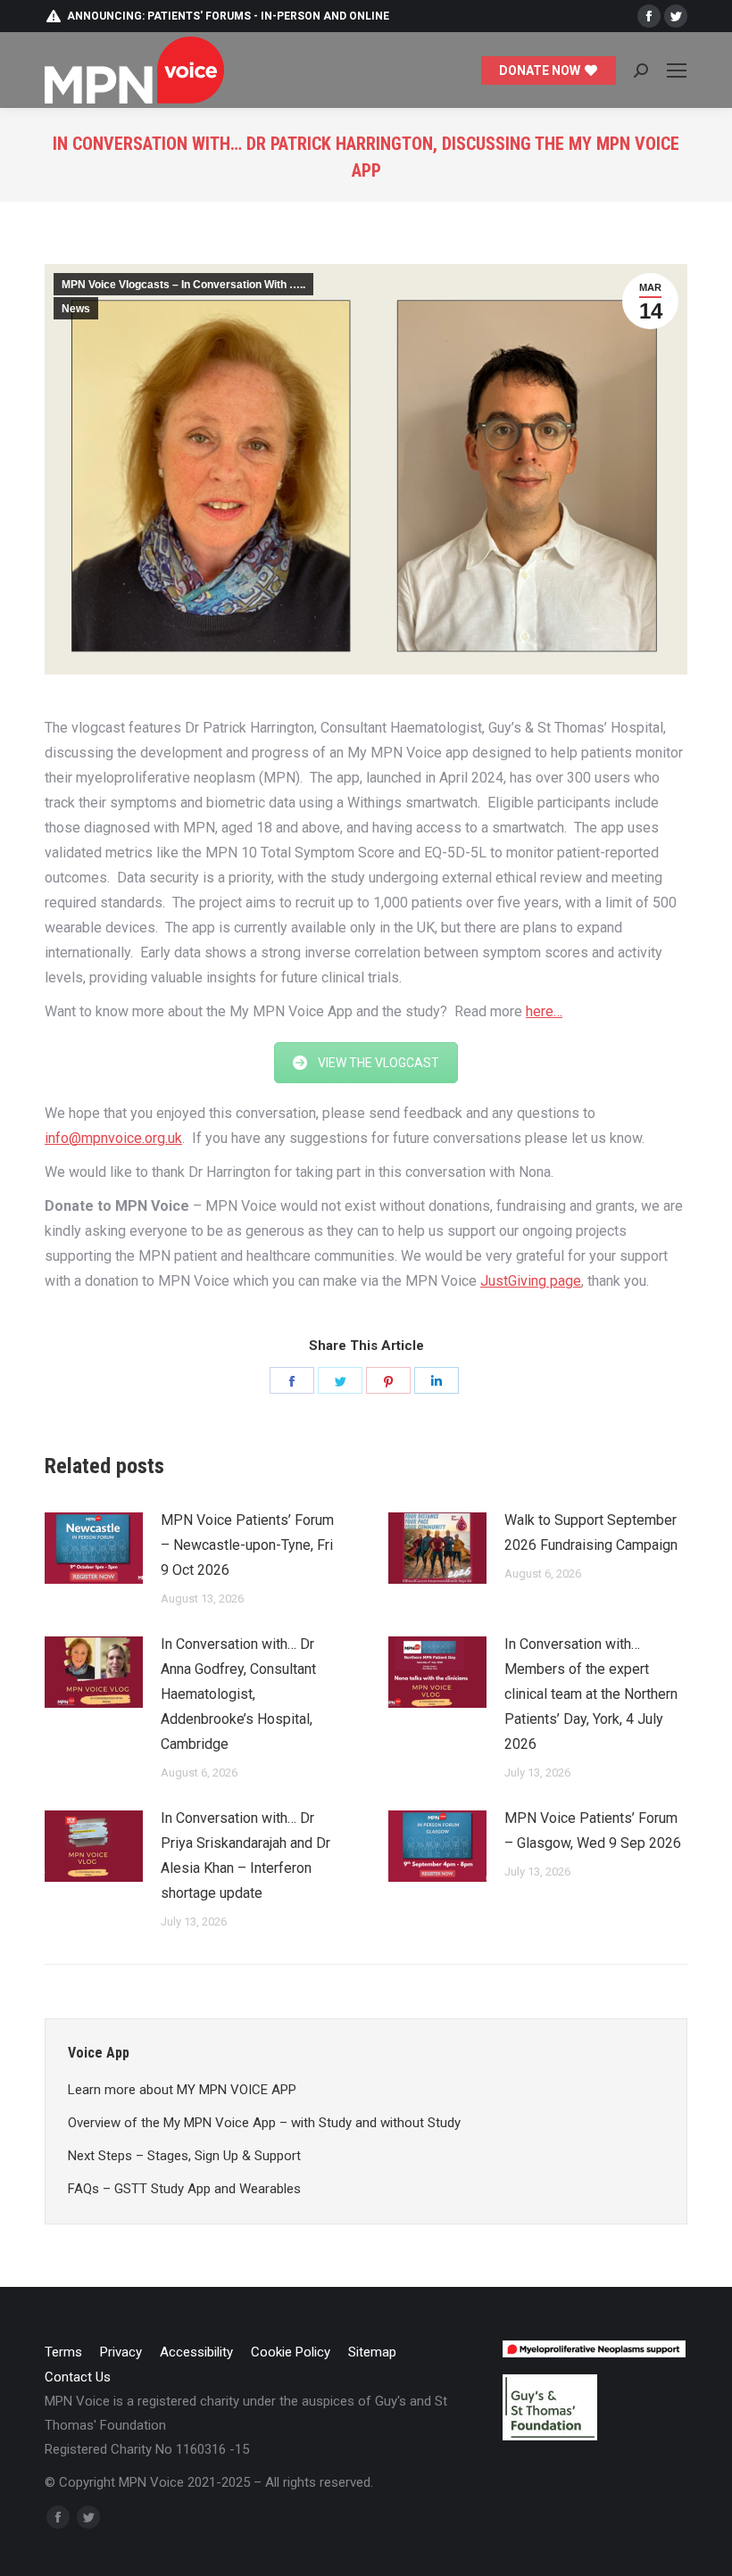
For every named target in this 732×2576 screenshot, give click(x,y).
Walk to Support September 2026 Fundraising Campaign (591, 1532)
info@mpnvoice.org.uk (113, 1138)
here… (544, 1011)
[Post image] (94, 1548)
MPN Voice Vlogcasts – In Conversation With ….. (183, 285)
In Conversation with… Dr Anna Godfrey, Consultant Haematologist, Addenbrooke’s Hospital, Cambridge (238, 1694)
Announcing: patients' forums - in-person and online (228, 16)
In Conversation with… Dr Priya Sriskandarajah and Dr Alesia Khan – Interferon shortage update (245, 1855)
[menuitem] (63, 2352)
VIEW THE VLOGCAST (378, 1063)
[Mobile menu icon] (677, 70)
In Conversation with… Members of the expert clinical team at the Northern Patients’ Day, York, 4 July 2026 (591, 1694)
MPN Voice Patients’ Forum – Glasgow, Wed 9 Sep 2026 (593, 1831)
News (76, 309)
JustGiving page (531, 1281)
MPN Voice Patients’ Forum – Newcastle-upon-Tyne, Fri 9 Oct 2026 (247, 1545)
